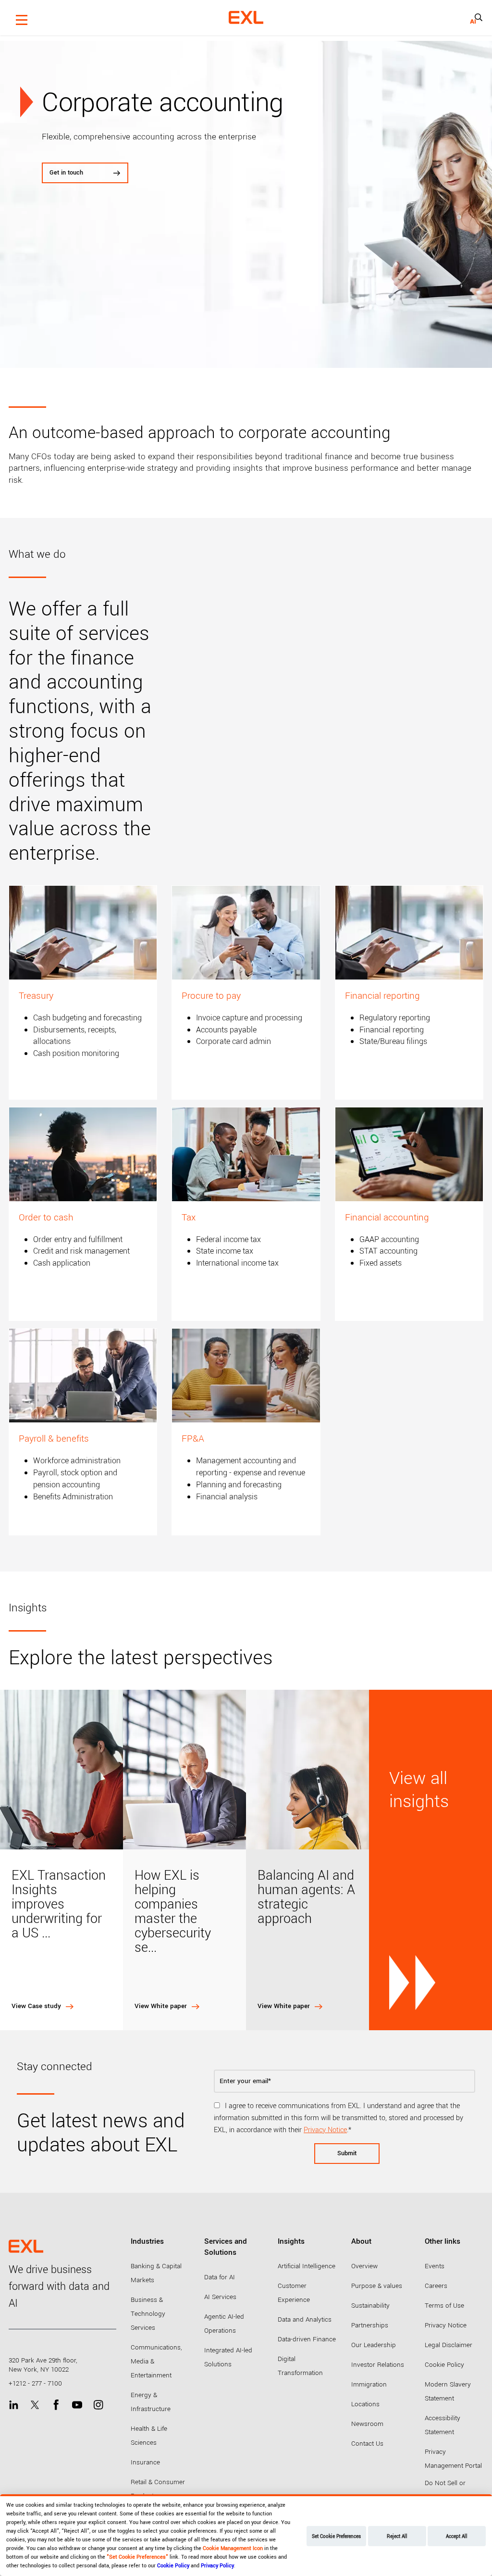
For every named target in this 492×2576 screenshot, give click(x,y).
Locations (365, 2404)
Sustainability (370, 2306)
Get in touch (66, 173)
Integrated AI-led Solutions (228, 2357)
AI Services (220, 2297)
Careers (436, 2286)
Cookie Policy (444, 2365)
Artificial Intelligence (307, 2266)
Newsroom (367, 2424)
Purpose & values (377, 2286)
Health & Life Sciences (149, 2436)
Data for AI (220, 2277)
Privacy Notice (325, 2130)
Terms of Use (444, 2306)
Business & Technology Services (148, 2314)
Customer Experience (294, 2293)
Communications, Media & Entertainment (156, 2361)
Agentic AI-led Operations (224, 2324)
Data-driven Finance (307, 2339)
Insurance (145, 2462)
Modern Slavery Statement (448, 2391)
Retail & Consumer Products (158, 2489)
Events (435, 2266)
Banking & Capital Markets (156, 2273)
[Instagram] (98, 2405)
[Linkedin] (14, 2405)
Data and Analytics (305, 2319)
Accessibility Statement (443, 2425)
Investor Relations (378, 2365)
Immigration (369, 2384)
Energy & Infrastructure (151, 2402)
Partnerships (370, 2325)
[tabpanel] (246, 204)
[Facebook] (56, 2405)
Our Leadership (374, 2345)
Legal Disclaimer (449, 2345)
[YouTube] (77, 2405)
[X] (35, 2405)
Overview (364, 2266)
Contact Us (367, 2444)
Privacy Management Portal (453, 2459)
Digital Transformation (300, 2366)
